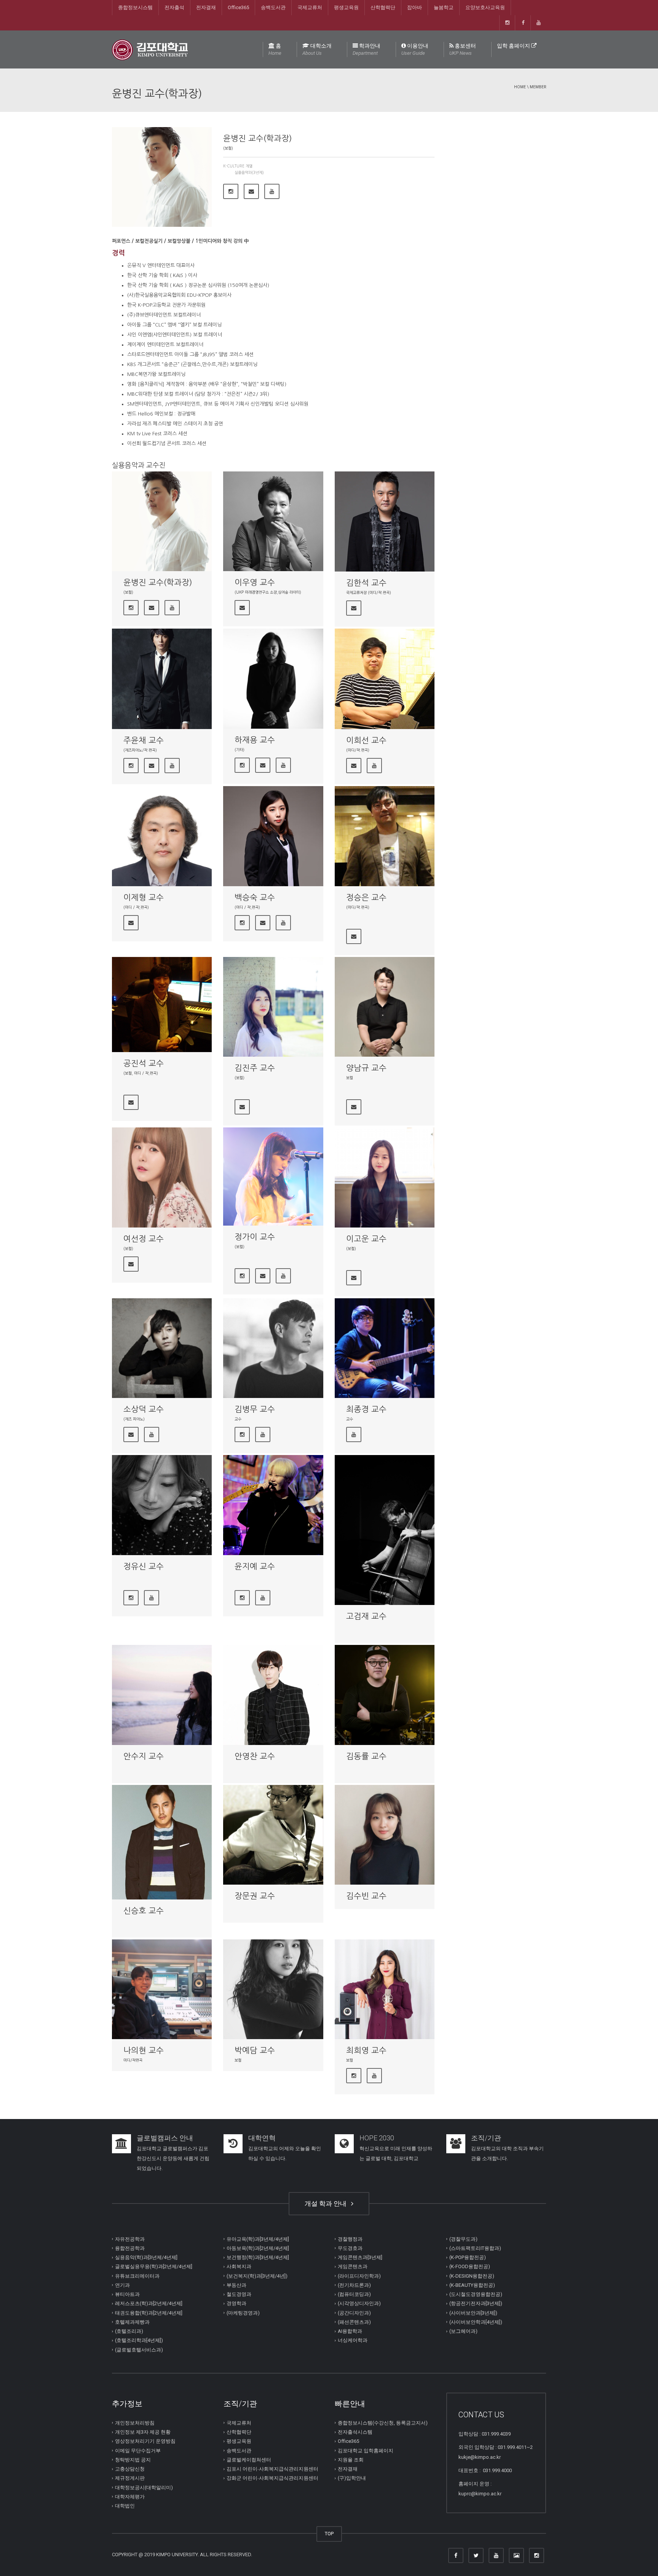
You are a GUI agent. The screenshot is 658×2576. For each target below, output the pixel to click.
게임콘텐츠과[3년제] (360, 2257)
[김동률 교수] (385, 1695)
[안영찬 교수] (273, 1695)
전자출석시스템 (355, 2432)
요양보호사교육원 (485, 7)
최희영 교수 (366, 2050)
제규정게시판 (130, 2478)
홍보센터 (463, 49)
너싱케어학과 (353, 2340)
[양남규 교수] (385, 1007)
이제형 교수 (144, 897)
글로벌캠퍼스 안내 (165, 2138)
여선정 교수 (144, 1239)
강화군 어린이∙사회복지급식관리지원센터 (272, 2478)
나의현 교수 (144, 2050)
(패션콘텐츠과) (354, 2322)
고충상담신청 (130, 2469)
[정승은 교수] (385, 836)
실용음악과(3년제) (249, 172)
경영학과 (236, 2303)
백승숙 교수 (255, 897)
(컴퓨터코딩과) (354, 2294)
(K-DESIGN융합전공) (472, 2276)
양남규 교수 (366, 1068)
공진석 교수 (144, 1063)
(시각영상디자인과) (359, 2303)
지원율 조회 (351, 2460)
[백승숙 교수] (273, 836)
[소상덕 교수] (162, 1348)
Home (520, 87)
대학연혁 (262, 2138)
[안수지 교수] (162, 1695)
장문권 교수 (255, 1896)
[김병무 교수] (273, 1348)
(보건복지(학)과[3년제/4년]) (257, 2276)
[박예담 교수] (273, 1989)
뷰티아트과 (127, 2294)
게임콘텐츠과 (353, 2266)
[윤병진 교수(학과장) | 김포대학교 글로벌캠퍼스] (150, 49)
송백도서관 (273, 7)
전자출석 (174, 7)
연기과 (122, 2285)
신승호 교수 (144, 1911)
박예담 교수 (255, 2050)
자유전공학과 (130, 2239)
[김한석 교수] (385, 521)
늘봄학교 (444, 7)
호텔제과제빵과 (132, 2322)
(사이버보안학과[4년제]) (476, 2322)
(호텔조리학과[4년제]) (139, 2340)
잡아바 (414, 7)
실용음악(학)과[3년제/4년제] (146, 2257)
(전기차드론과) (354, 2285)
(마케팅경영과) (243, 2313)
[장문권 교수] (273, 1835)
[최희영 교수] (385, 1989)
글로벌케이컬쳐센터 (249, 2460)
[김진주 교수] (273, 1007)
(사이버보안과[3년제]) (473, 2313)
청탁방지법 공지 (133, 2460)
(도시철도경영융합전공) (476, 2294)
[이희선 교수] (385, 679)
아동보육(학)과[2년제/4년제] (258, 2248)
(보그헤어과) (463, 2331)
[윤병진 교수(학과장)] (162, 521)
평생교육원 (346, 7)
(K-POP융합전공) (468, 2257)
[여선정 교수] (162, 1177)
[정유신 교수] (162, 1505)
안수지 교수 (144, 1756)
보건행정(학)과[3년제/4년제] (258, 2257)
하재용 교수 (255, 740)
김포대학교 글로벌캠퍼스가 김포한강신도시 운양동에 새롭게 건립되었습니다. (173, 2158)
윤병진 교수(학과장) (158, 582)
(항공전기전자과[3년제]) (476, 2303)
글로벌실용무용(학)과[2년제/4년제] (154, 2266)
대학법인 (125, 2506)
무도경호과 (350, 2248)
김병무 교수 (255, 1409)
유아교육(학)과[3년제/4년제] (258, 2239)
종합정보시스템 (135, 7)
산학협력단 (383, 7)
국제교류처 (310, 7)
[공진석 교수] (162, 1005)
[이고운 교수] (385, 1177)
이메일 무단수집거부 (138, 2450)
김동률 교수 (366, 1756)
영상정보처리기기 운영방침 (145, 2441)
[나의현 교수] (162, 1989)
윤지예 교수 (255, 1566)
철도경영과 (239, 2294)
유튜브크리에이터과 (137, 2276)
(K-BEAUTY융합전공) (472, 2285)
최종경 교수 (366, 1409)
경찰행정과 (350, 2239)
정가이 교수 (255, 1237)
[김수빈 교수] (385, 1835)
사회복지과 (239, 2266)
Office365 (238, 7)
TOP (329, 2534)
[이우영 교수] (273, 521)
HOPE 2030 (377, 2138)
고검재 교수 (366, 1616)
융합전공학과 (130, 2248)
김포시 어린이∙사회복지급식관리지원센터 (272, 2469)
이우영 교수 (255, 582)
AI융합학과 (350, 2331)
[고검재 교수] (385, 1530)
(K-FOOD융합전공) (470, 2266)
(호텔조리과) (129, 2331)
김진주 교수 (255, 1068)
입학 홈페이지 (514, 46)
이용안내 (415, 49)
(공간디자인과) (354, 2313)
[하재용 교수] (273, 678)
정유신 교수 (144, 1566)
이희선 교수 (366, 740)
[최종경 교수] (385, 1348)
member (538, 87)
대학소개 (317, 49)
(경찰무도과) (463, 2239)
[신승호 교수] (162, 1842)
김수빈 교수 (366, 1896)
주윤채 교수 (144, 740)
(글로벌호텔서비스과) (139, 2349)
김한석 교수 (366, 583)
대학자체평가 (130, 2497)
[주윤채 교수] (162, 679)
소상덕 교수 (144, 1409)
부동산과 (236, 2285)
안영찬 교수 (255, 1756)
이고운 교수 (366, 1239)
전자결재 (206, 7)
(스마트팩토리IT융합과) (475, 2248)
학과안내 (367, 49)
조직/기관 (486, 2138)
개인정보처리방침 (135, 2423)
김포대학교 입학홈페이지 (366, 2450)
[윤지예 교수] (273, 1505)
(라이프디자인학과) (359, 2276)
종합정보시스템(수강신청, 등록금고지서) (383, 2423)
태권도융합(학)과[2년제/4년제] (149, 2313)
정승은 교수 (366, 897)
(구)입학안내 (352, 2478)
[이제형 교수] (162, 836)
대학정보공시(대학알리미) (144, 2487)
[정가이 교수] (273, 1177)
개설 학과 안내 (327, 2203)
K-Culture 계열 (238, 166)
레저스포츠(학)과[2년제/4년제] (149, 2303)
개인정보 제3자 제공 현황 (143, 2432)
